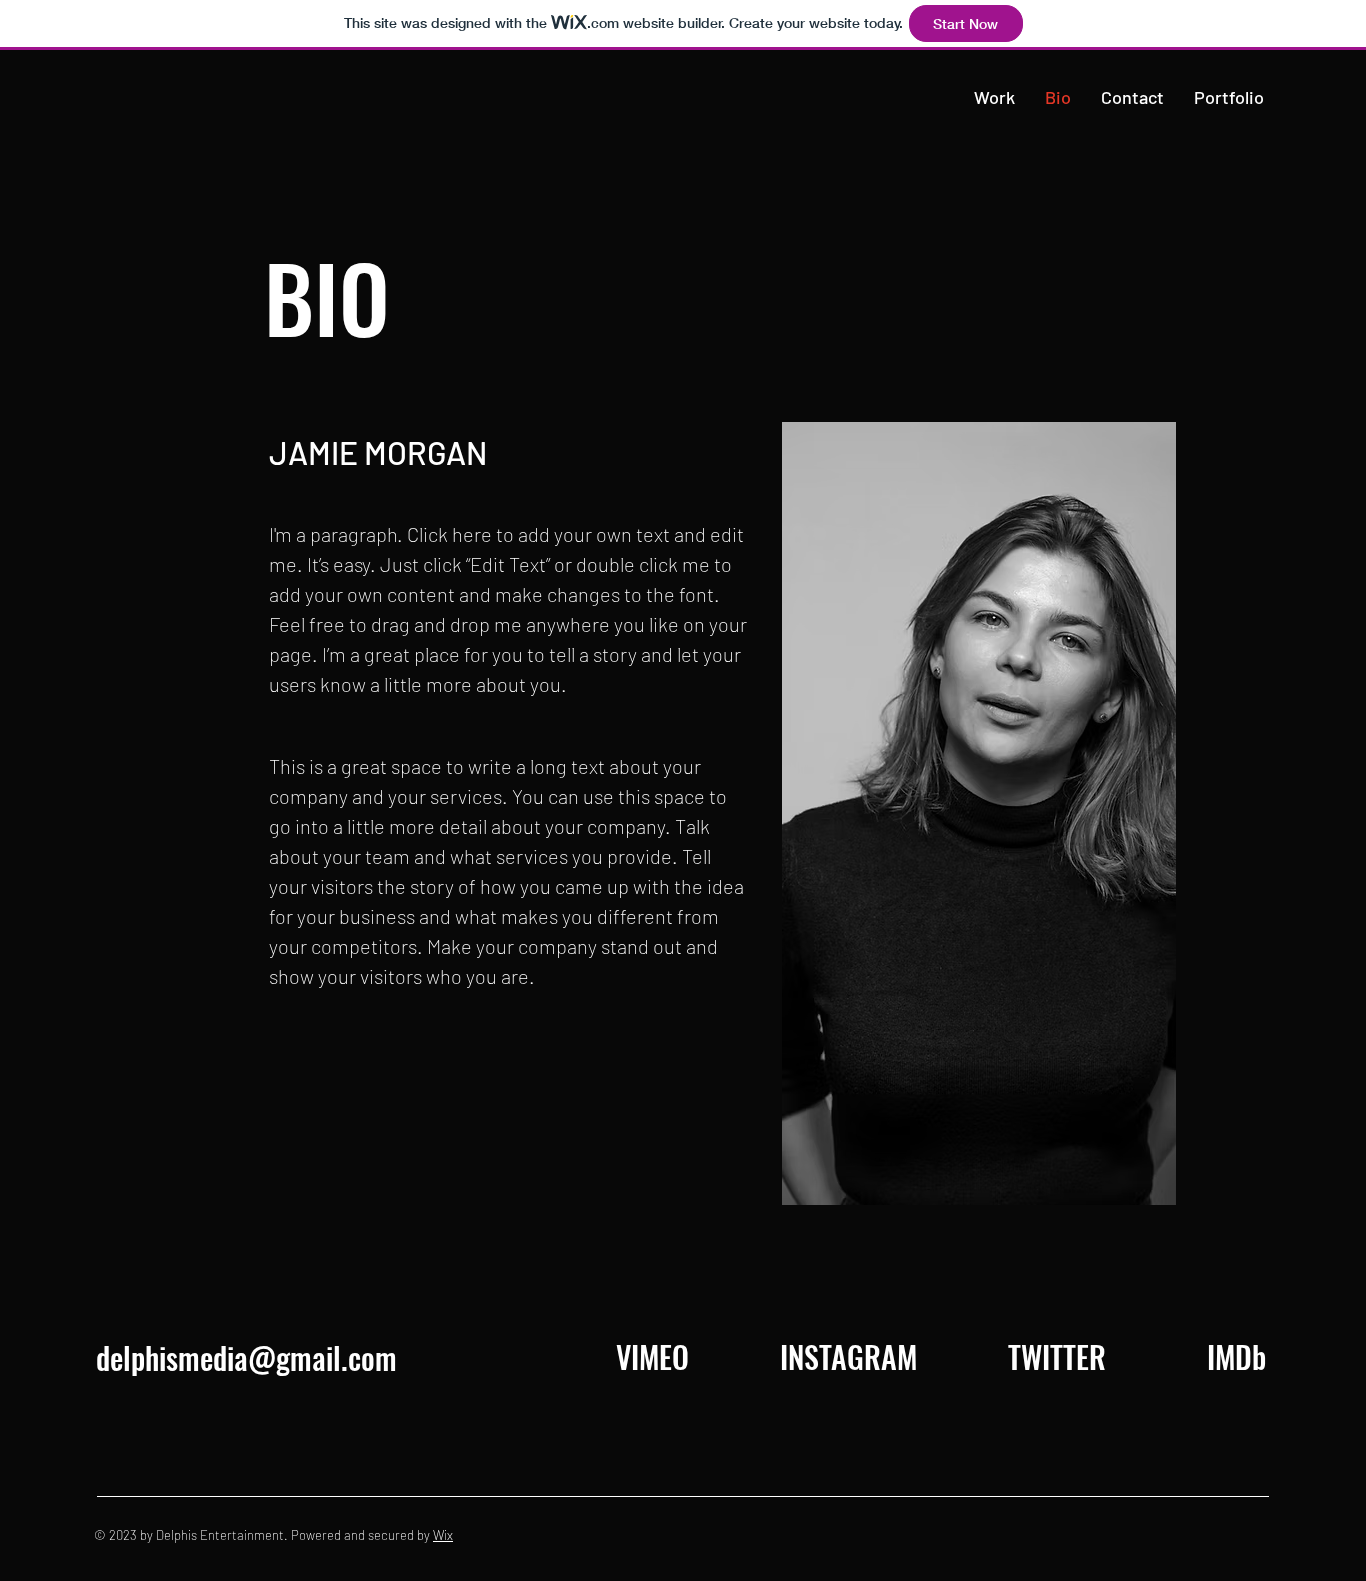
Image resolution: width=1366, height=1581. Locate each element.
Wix (443, 1535)
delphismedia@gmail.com (246, 1357)
